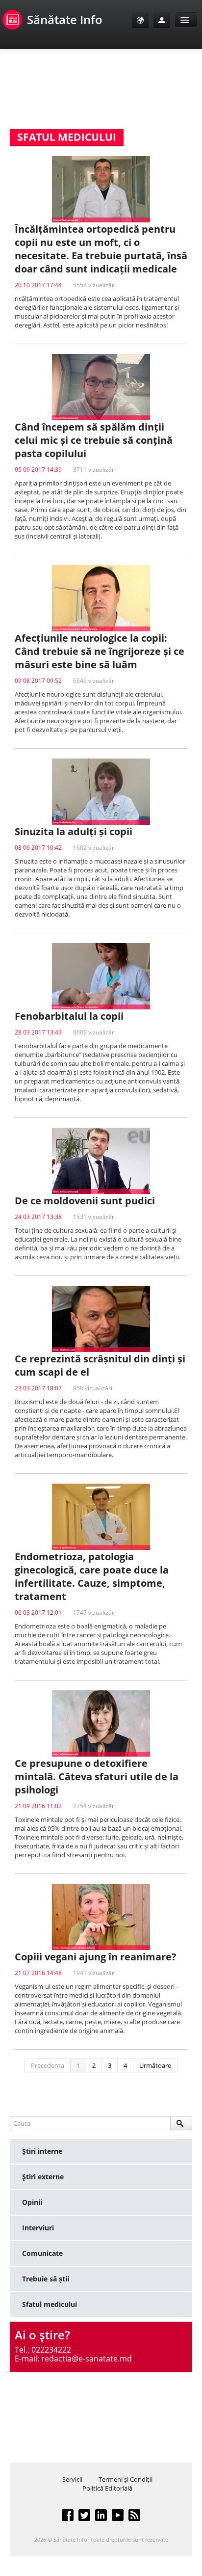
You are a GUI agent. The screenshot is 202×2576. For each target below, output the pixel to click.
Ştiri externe (43, 2177)
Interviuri (38, 2228)
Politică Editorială (107, 2488)
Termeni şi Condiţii (126, 2479)
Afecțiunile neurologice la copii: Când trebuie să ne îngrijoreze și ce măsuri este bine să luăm (100, 651)
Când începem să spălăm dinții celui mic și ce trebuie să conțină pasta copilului (94, 440)
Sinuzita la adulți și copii (74, 831)
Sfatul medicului (50, 2304)
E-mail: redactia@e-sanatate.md (73, 2359)
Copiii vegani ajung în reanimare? (96, 1957)
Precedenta (48, 2065)
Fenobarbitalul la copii (69, 1016)
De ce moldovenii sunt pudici (85, 1201)
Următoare (155, 2065)
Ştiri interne (42, 2151)
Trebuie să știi (46, 2279)
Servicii (72, 2479)
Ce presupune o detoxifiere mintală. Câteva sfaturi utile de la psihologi (97, 1776)
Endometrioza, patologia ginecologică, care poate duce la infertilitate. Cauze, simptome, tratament (92, 1576)
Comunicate (42, 2253)
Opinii (32, 2202)
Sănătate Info (65, 19)
